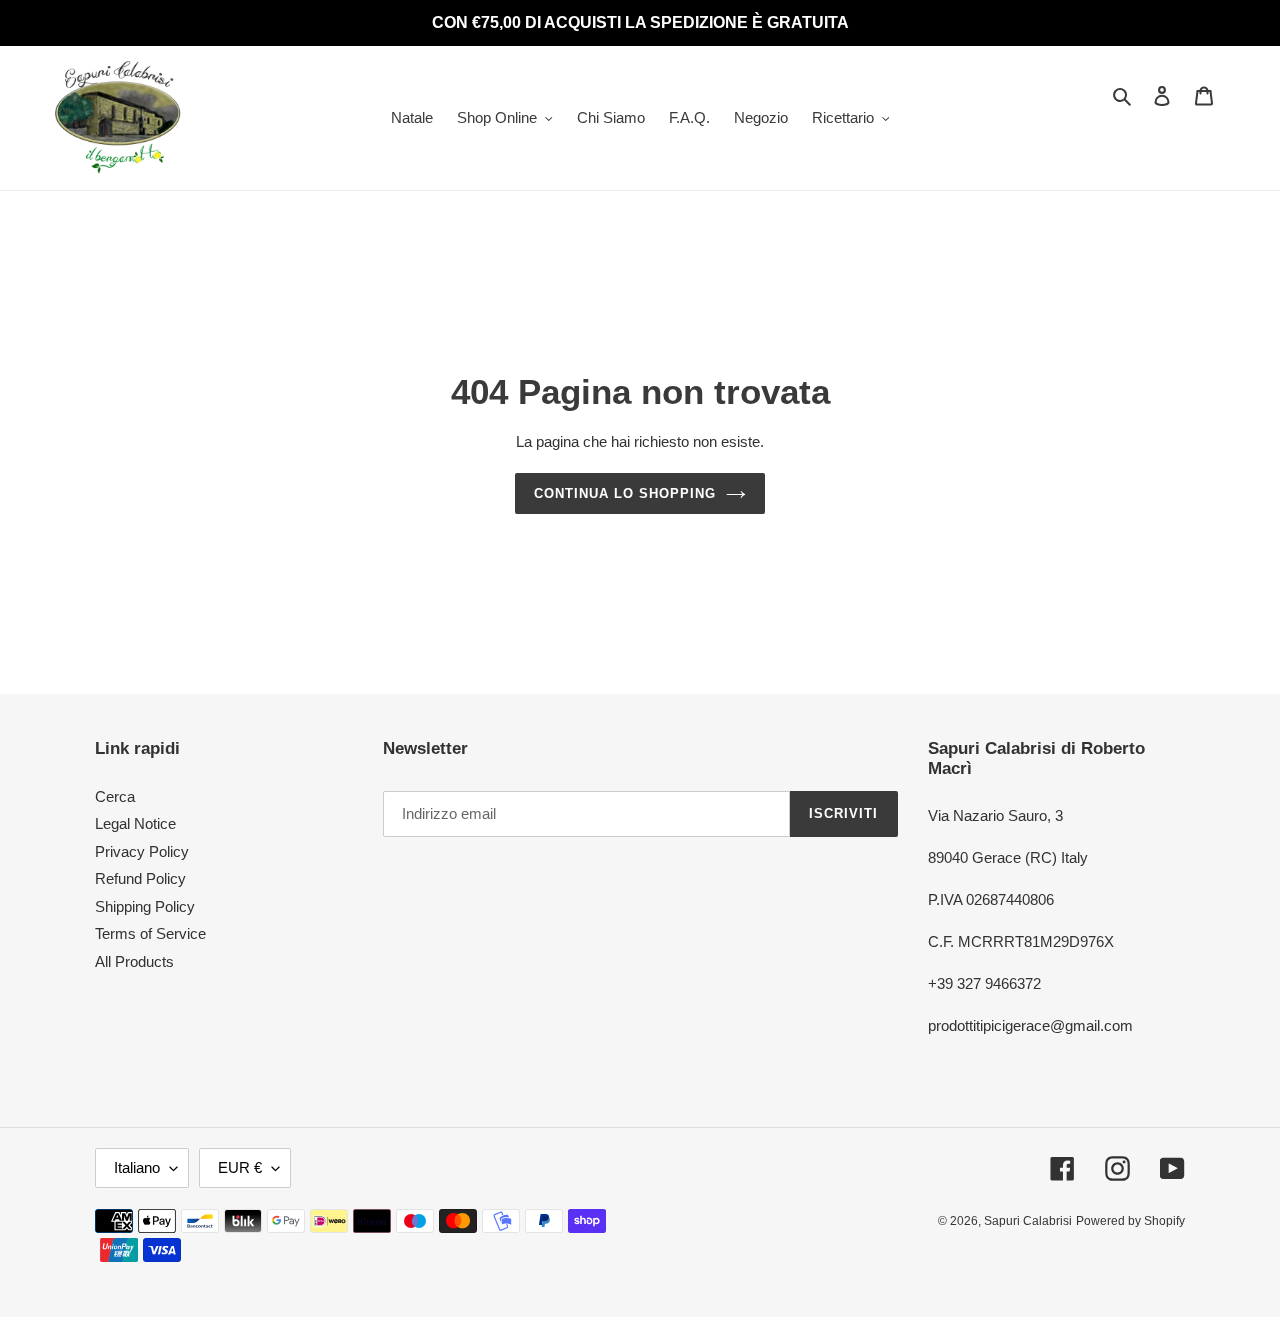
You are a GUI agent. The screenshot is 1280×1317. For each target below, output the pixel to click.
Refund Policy (140, 878)
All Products (134, 961)
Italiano (137, 1167)
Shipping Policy (145, 906)
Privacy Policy (142, 851)
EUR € (240, 1167)
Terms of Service (150, 933)
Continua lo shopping (625, 493)
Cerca (115, 796)
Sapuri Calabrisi (1028, 1221)
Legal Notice (135, 823)
